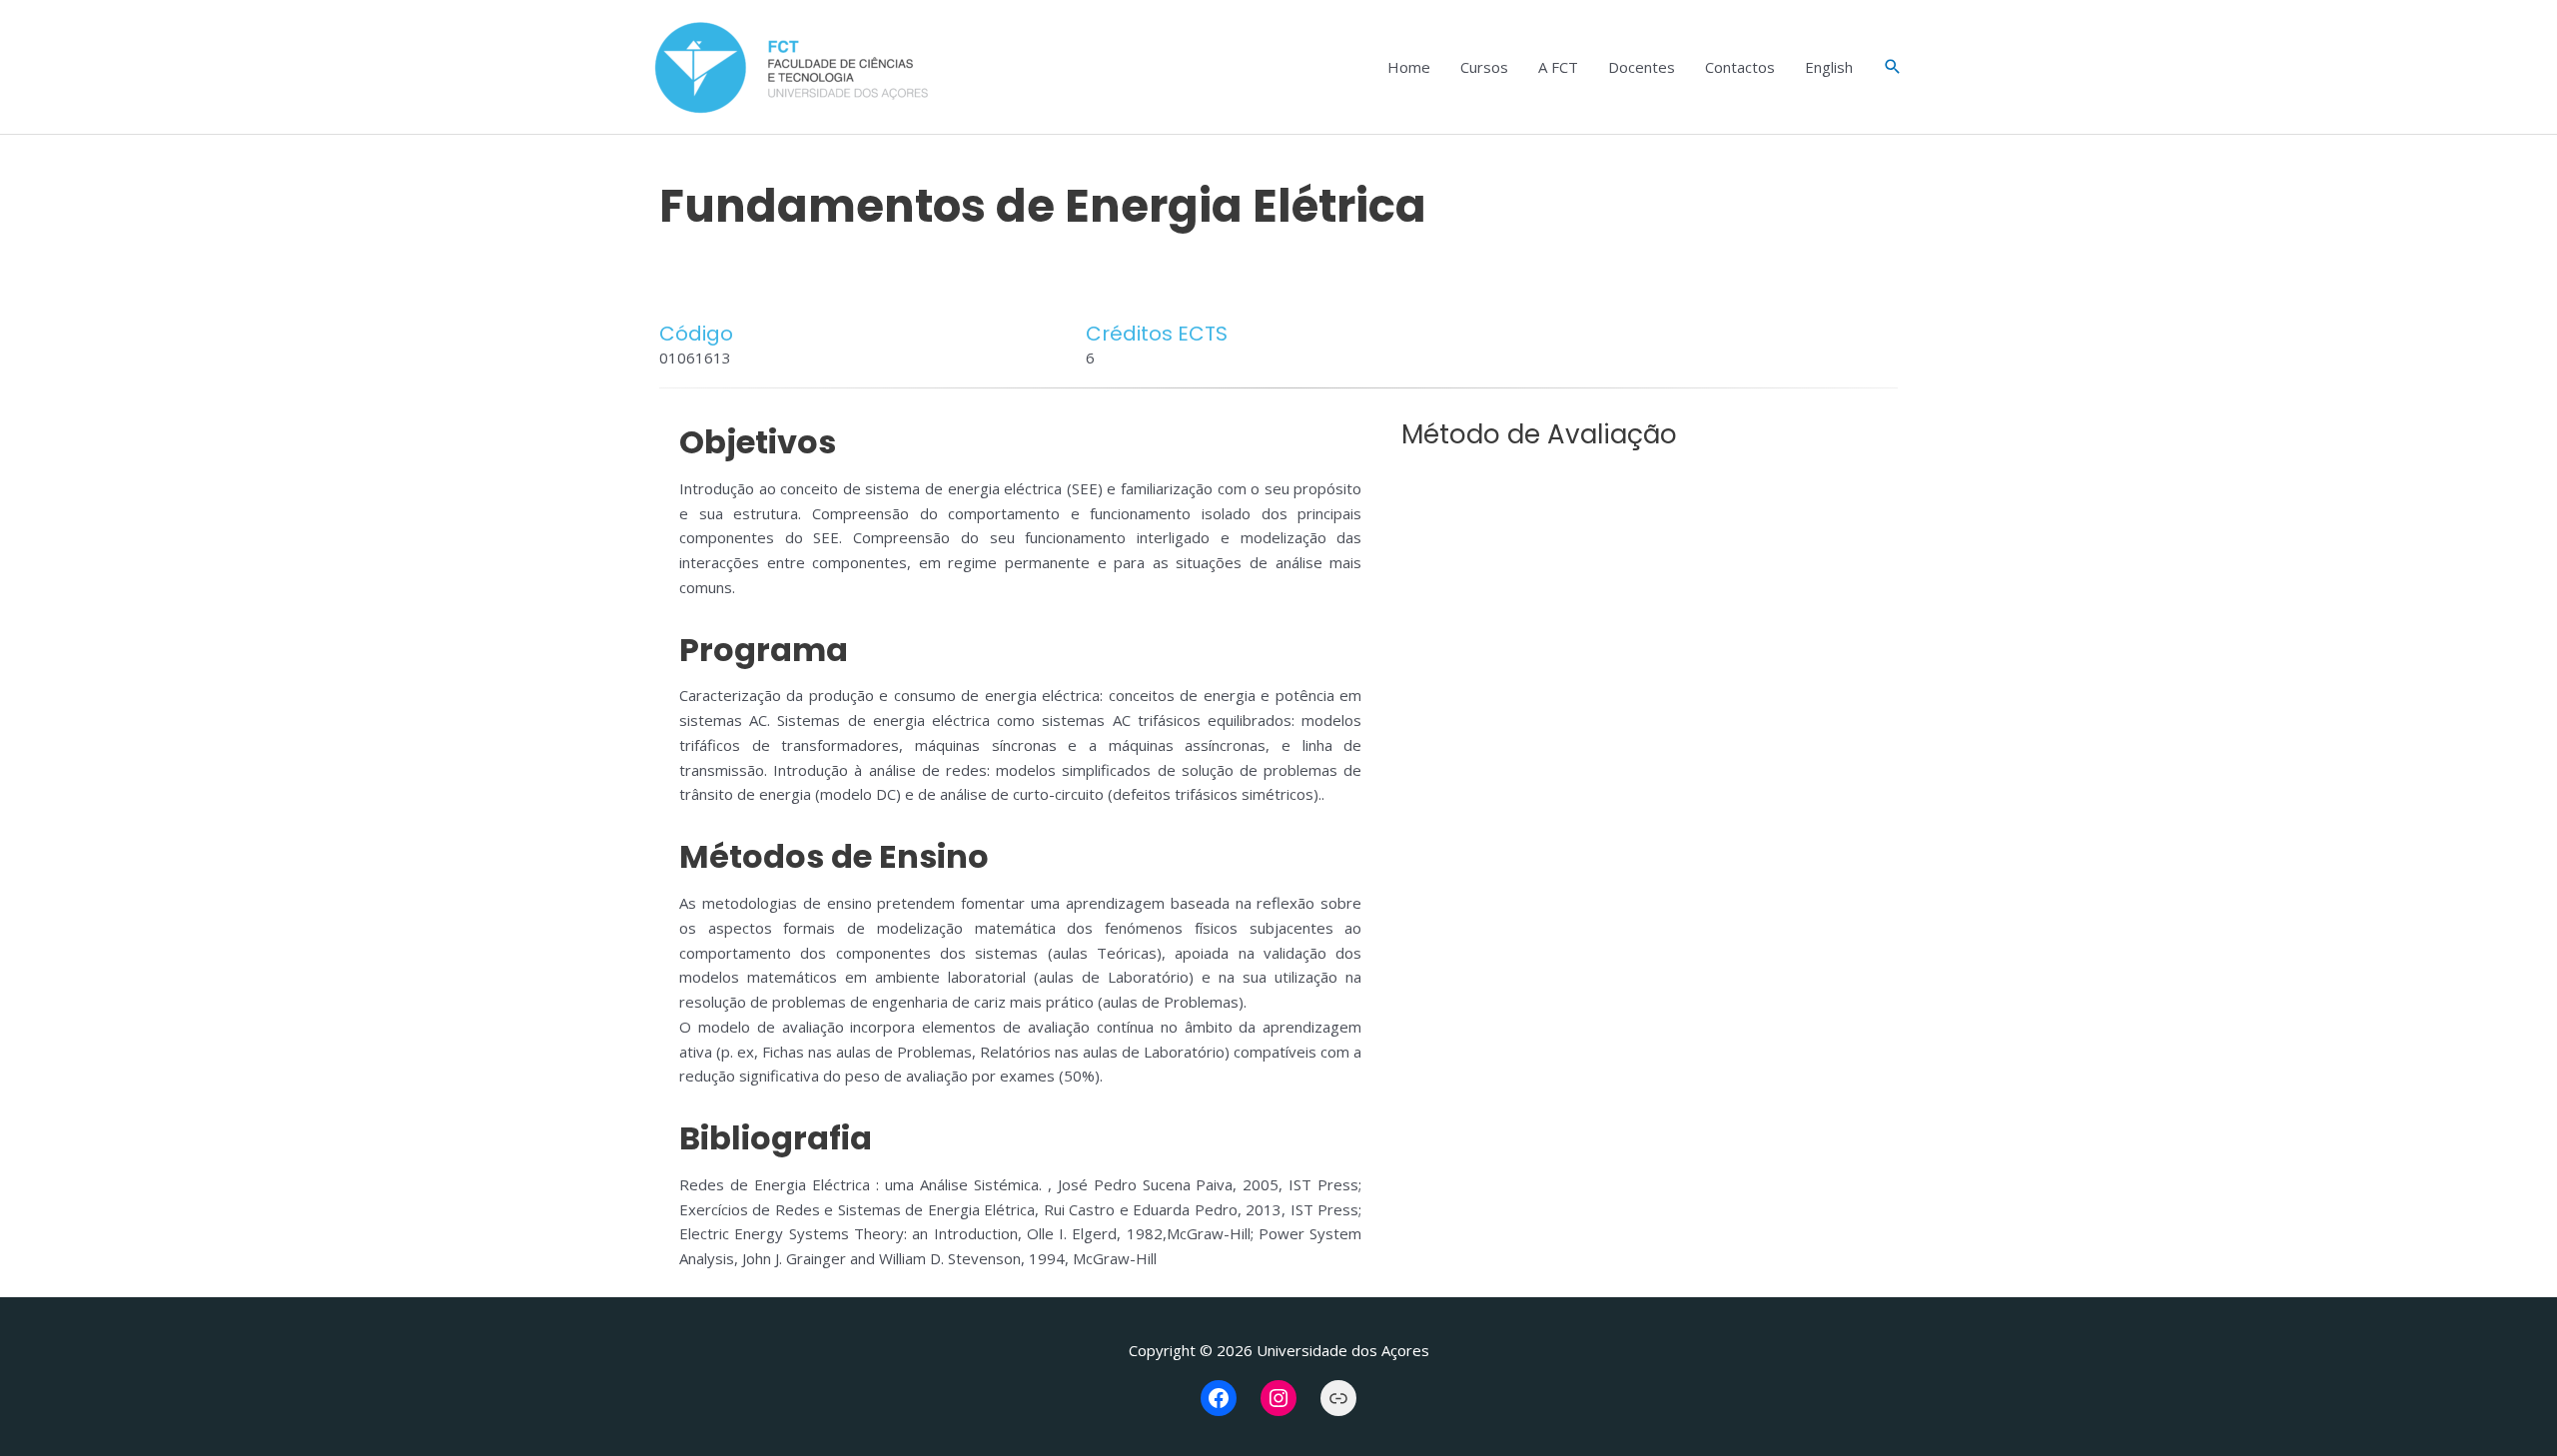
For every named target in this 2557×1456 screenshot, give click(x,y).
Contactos (1740, 67)
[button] (1893, 67)
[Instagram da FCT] (1278, 1398)
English (1829, 67)
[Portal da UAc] (1338, 1398)
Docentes (1642, 67)
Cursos (1484, 67)
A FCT (1558, 67)
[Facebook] (1219, 1398)
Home (1409, 67)
